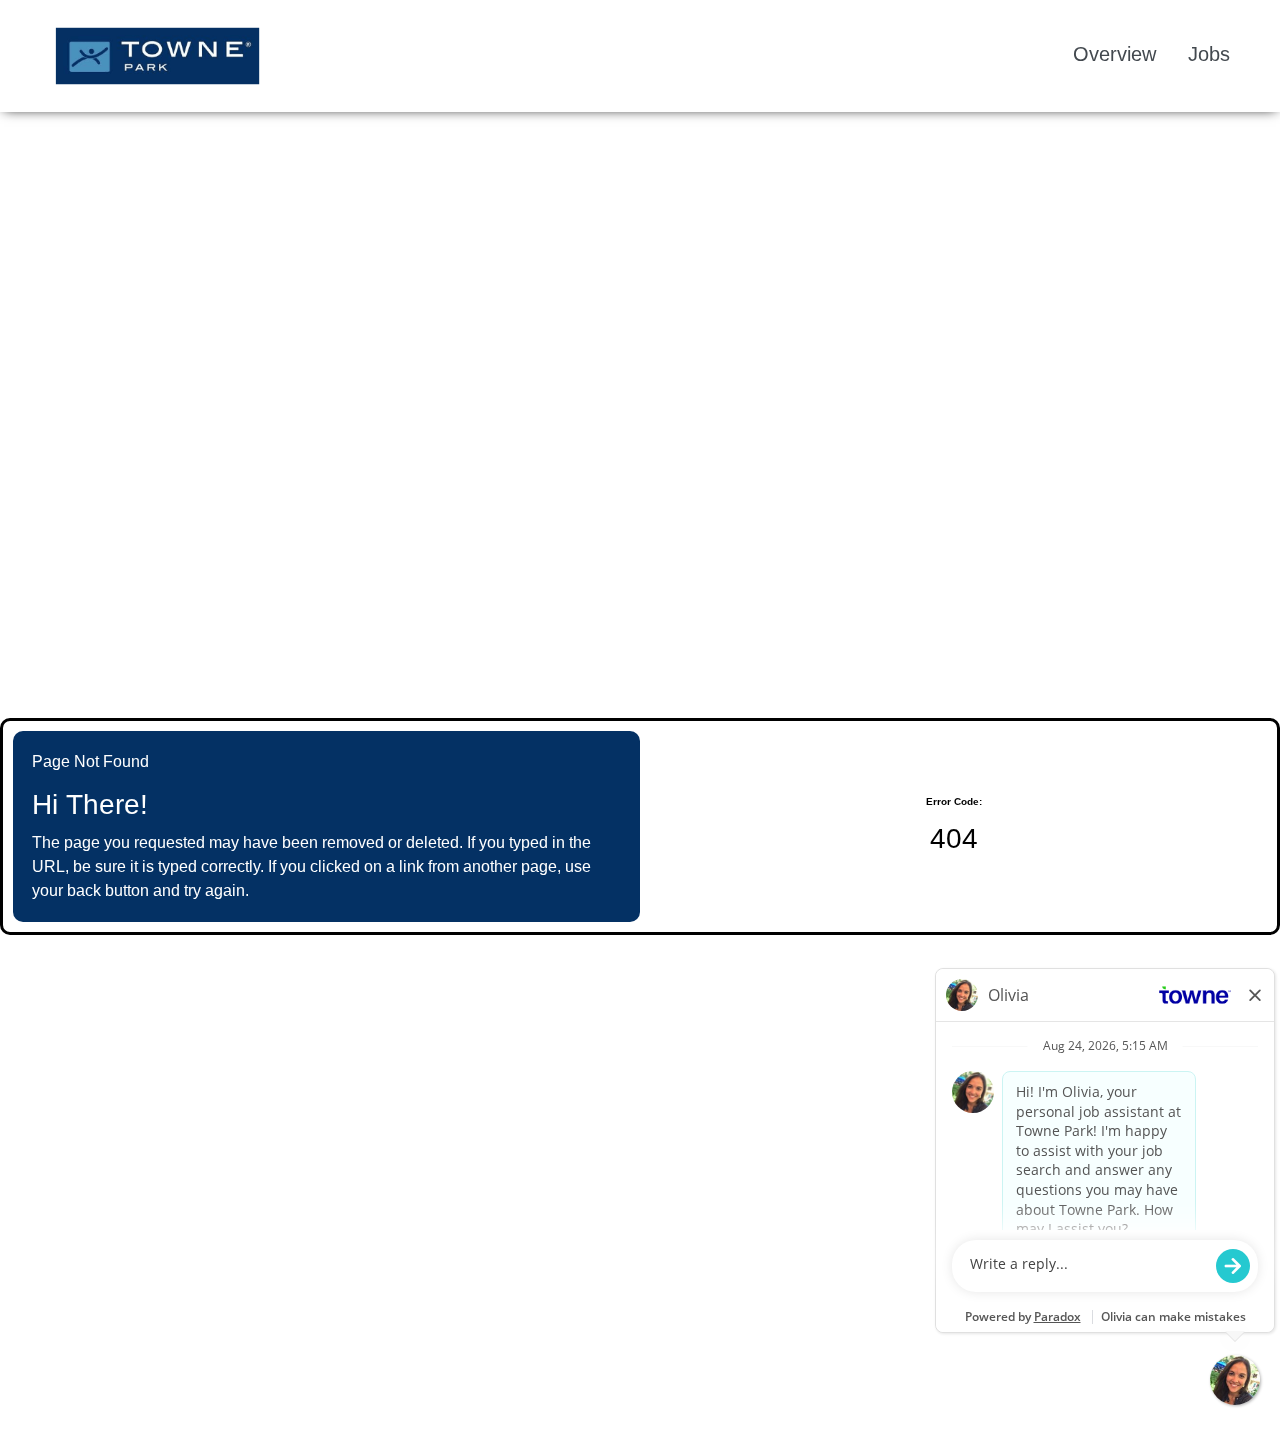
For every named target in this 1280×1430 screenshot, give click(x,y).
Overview (1114, 54)
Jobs (1209, 54)
